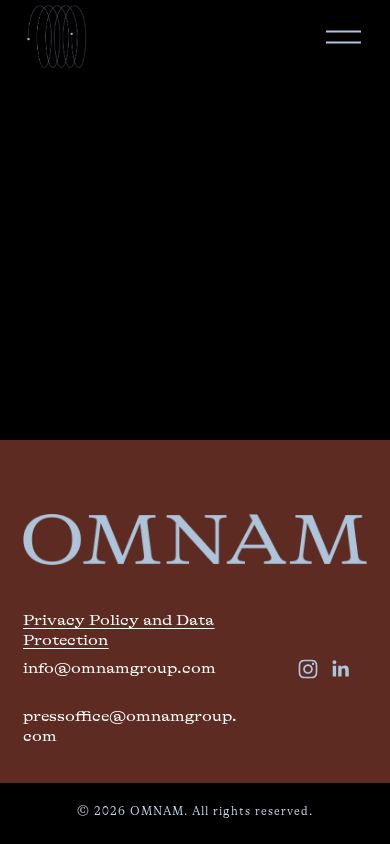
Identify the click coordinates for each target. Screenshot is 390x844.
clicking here (66, 310)
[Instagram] (308, 669)
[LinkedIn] (340, 669)
